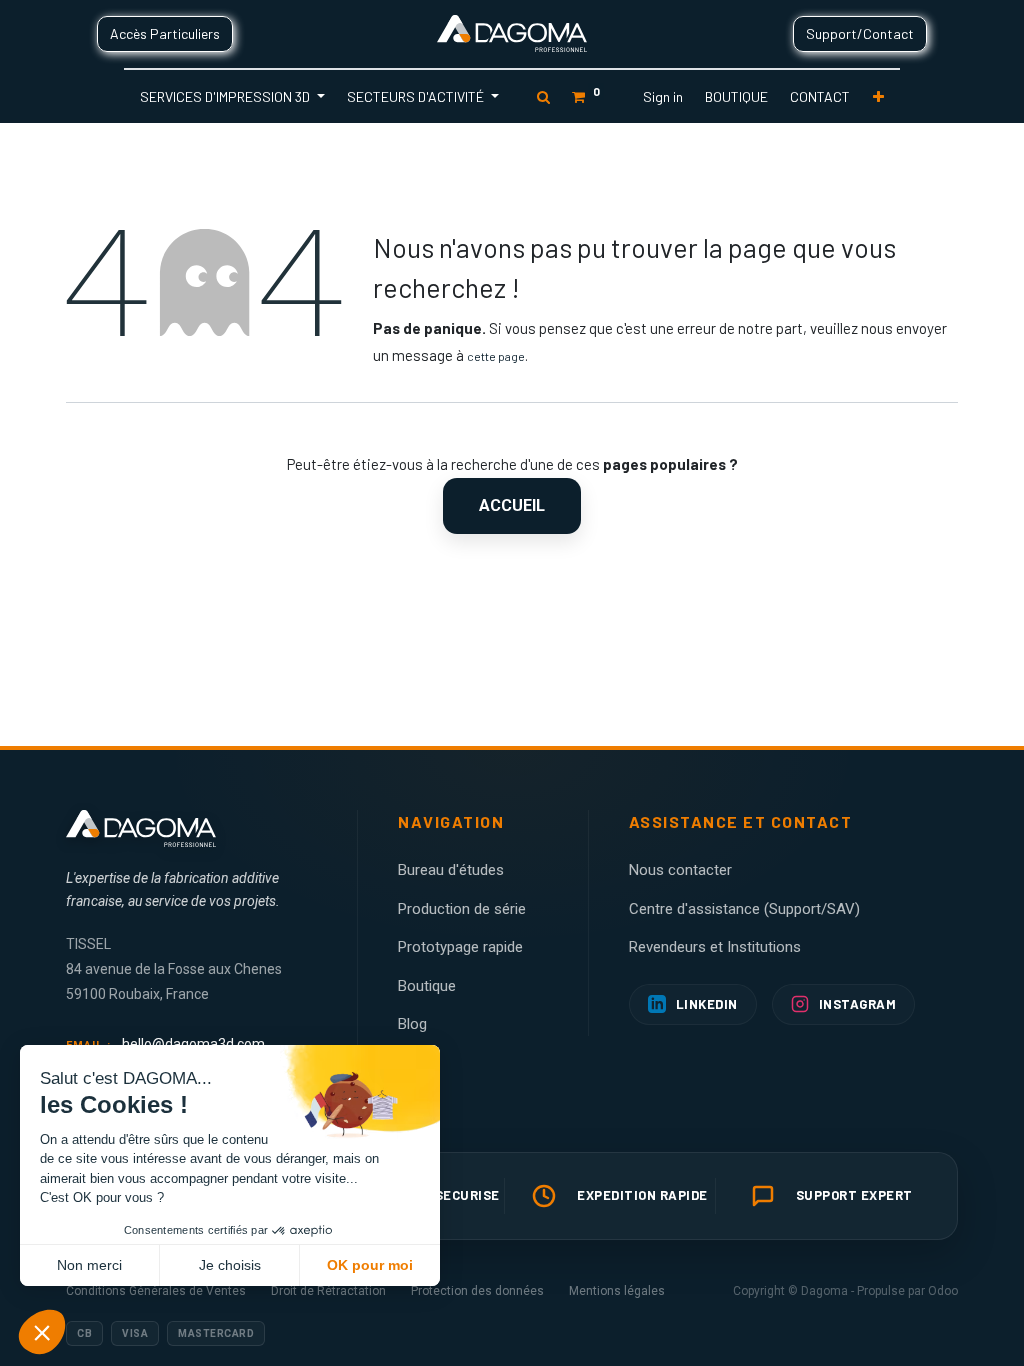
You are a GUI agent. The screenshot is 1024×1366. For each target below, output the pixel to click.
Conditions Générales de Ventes (156, 1291)
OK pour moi (370, 1265)
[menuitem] (736, 96)
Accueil (512, 505)
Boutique (427, 986)
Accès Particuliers (165, 33)
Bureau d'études (451, 870)
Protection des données (477, 1291)
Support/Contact (860, 33)
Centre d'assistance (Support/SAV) (744, 909)
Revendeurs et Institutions (715, 947)
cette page (496, 356)
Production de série (462, 909)
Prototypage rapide (460, 947)
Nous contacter (680, 870)
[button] (878, 96)
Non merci (89, 1265)
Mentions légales (617, 1291)
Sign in (663, 96)
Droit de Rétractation (328, 1291)
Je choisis (230, 1265)
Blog (412, 1024)
